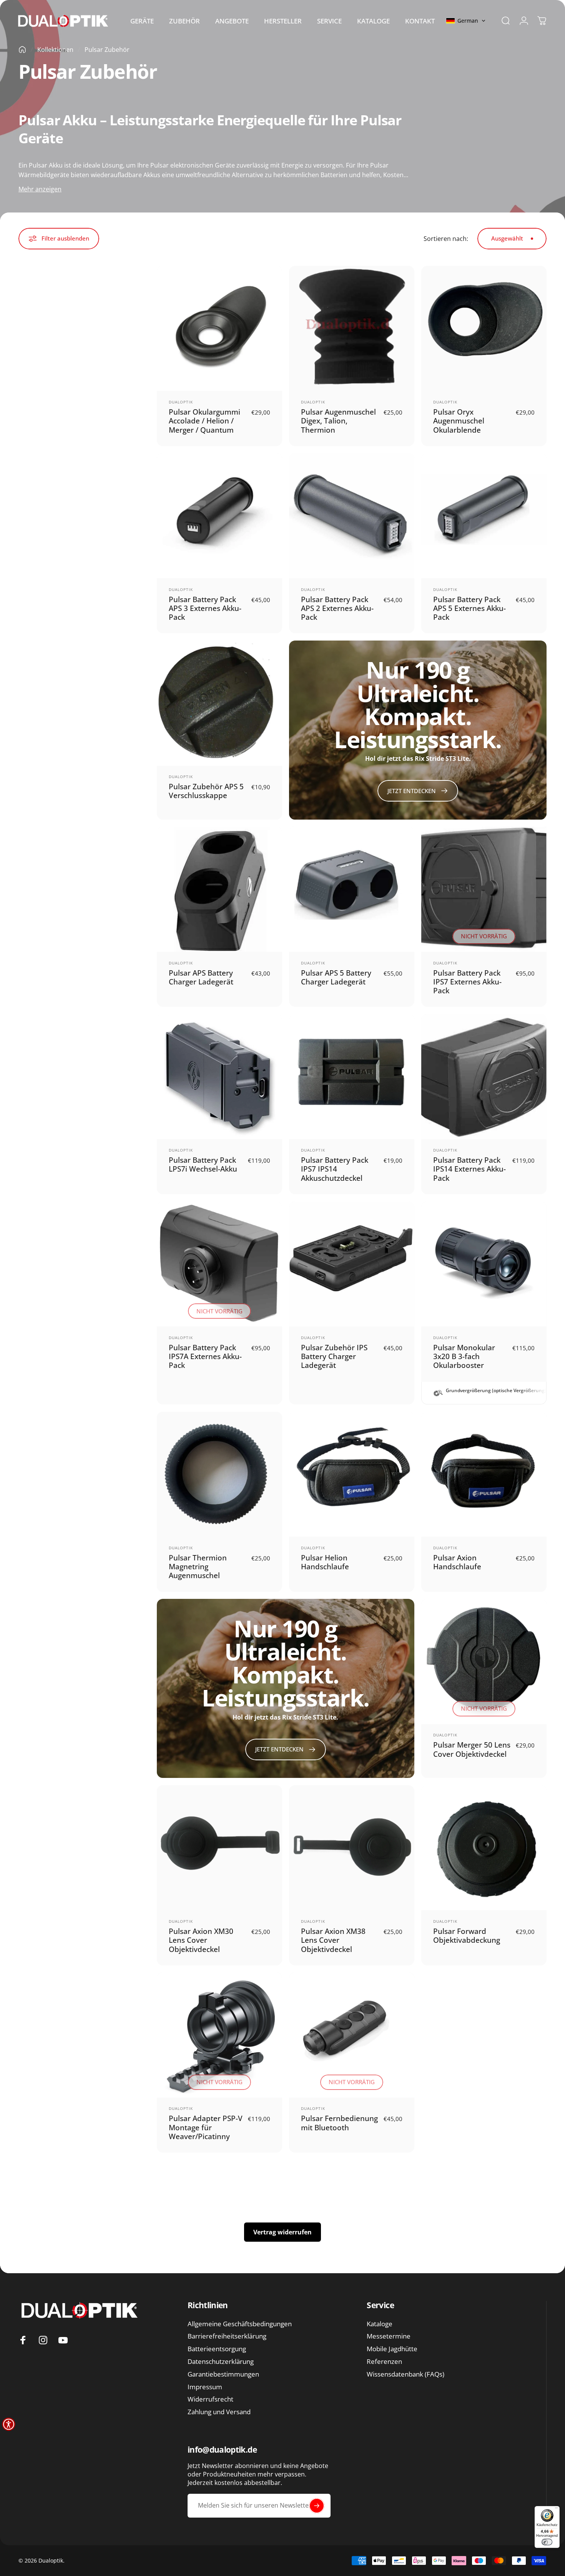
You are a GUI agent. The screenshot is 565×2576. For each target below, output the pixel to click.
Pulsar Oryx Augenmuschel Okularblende (459, 421)
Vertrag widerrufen (282, 2232)
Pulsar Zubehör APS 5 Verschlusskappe (206, 791)
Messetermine (389, 2336)
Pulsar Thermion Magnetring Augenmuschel (198, 1567)
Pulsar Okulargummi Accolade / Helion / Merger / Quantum (204, 421)
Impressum (205, 2387)
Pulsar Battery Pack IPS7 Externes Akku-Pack (467, 982)
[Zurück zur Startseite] (22, 50)
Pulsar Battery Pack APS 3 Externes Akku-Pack (205, 608)
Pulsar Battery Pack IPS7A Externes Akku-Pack (205, 1356)
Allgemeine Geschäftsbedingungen (240, 2324)
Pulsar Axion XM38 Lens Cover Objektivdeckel (333, 1940)
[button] (466, 21)
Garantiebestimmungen (223, 2374)
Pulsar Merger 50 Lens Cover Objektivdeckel (472, 1749)
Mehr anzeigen (40, 189)
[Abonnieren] (317, 2506)
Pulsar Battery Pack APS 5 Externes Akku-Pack (469, 608)
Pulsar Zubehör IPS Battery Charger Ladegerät (334, 1356)
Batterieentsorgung (217, 2349)
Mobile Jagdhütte (392, 2349)
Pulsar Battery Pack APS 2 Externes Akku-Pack (337, 608)
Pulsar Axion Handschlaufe (457, 1562)
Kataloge (380, 2324)
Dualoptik (181, 402)
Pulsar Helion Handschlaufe (325, 1562)
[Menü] (556, 2509)
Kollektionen (55, 50)
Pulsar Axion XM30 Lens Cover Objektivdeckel (201, 1940)
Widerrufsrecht (210, 2399)
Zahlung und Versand (219, 2412)
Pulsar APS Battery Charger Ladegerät (201, 977)
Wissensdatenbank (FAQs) (405, 2374)
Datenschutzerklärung (221, 2362)
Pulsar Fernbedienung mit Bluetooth (339, 2123)
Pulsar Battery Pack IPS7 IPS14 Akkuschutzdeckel (335, 1169)
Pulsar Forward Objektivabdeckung (467, 1935)
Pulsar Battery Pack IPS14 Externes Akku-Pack (469, 1169)
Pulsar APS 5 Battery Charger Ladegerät (336, 977)
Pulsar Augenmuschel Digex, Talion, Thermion (338, 421)
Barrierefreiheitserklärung (227, 2336)
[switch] (547, 2542)
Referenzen (384, 2362)
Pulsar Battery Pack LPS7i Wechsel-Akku (203, 1164)
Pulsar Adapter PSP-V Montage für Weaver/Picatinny (206, 2127)
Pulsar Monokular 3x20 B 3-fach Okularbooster (464, 1356)
